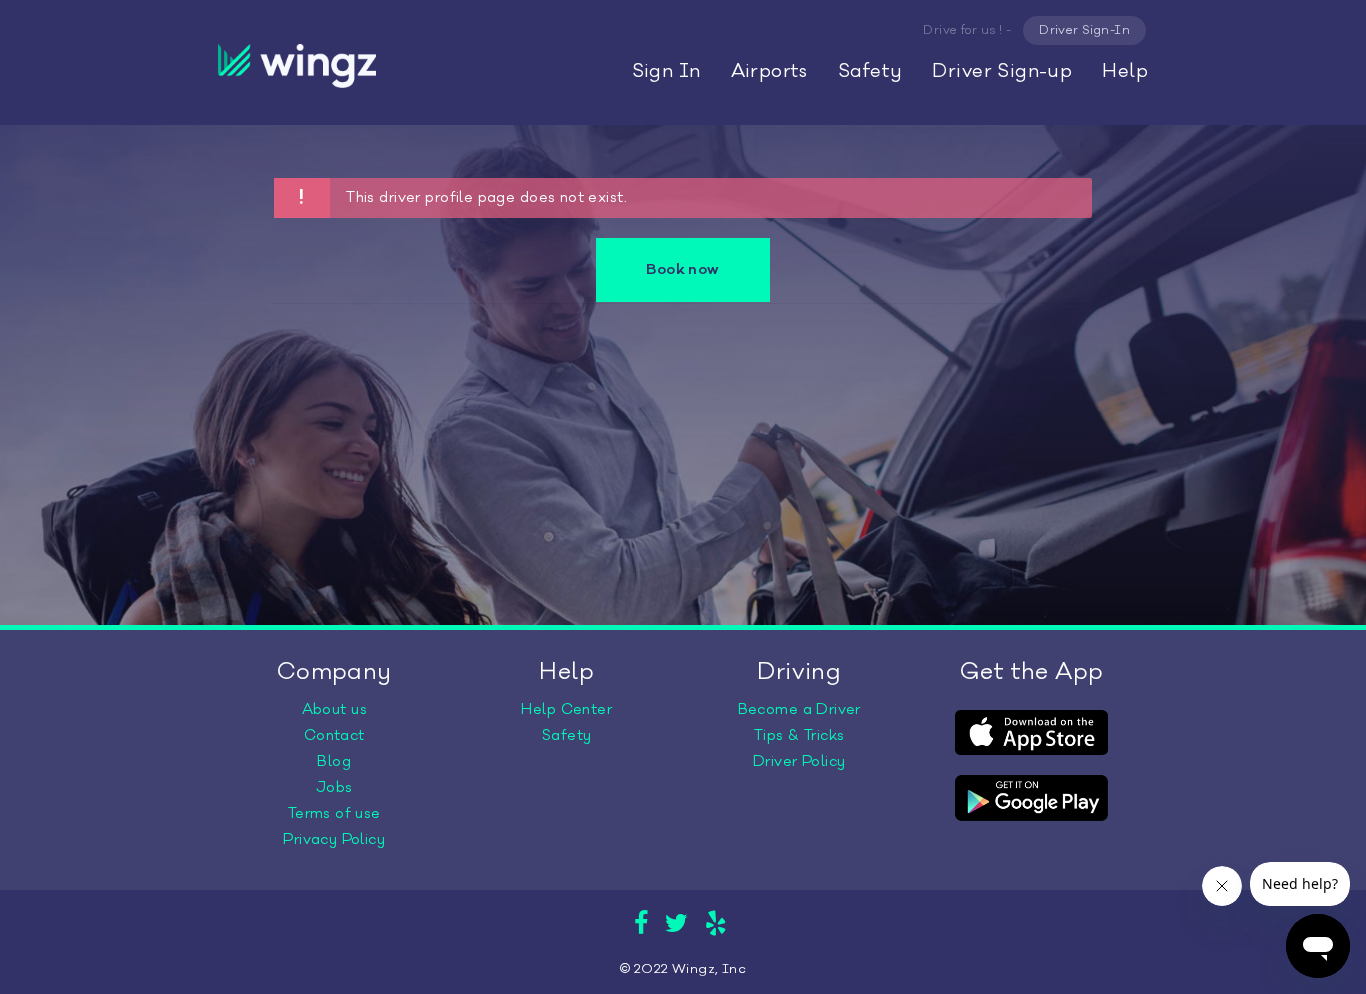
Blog (334, 761)
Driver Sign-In (1084, 30)
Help (1125, 71)
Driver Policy (799, 761)
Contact (334, 735)
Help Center (566, 709)
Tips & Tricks (799, 735)
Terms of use (334, 813)
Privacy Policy (334, 839)
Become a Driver (799, 709)
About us (334, 709)
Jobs (334, 787)
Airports (769, 71)
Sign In (666, 71)
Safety (870, 71)
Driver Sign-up (1002, 71)
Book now (682, 269)
